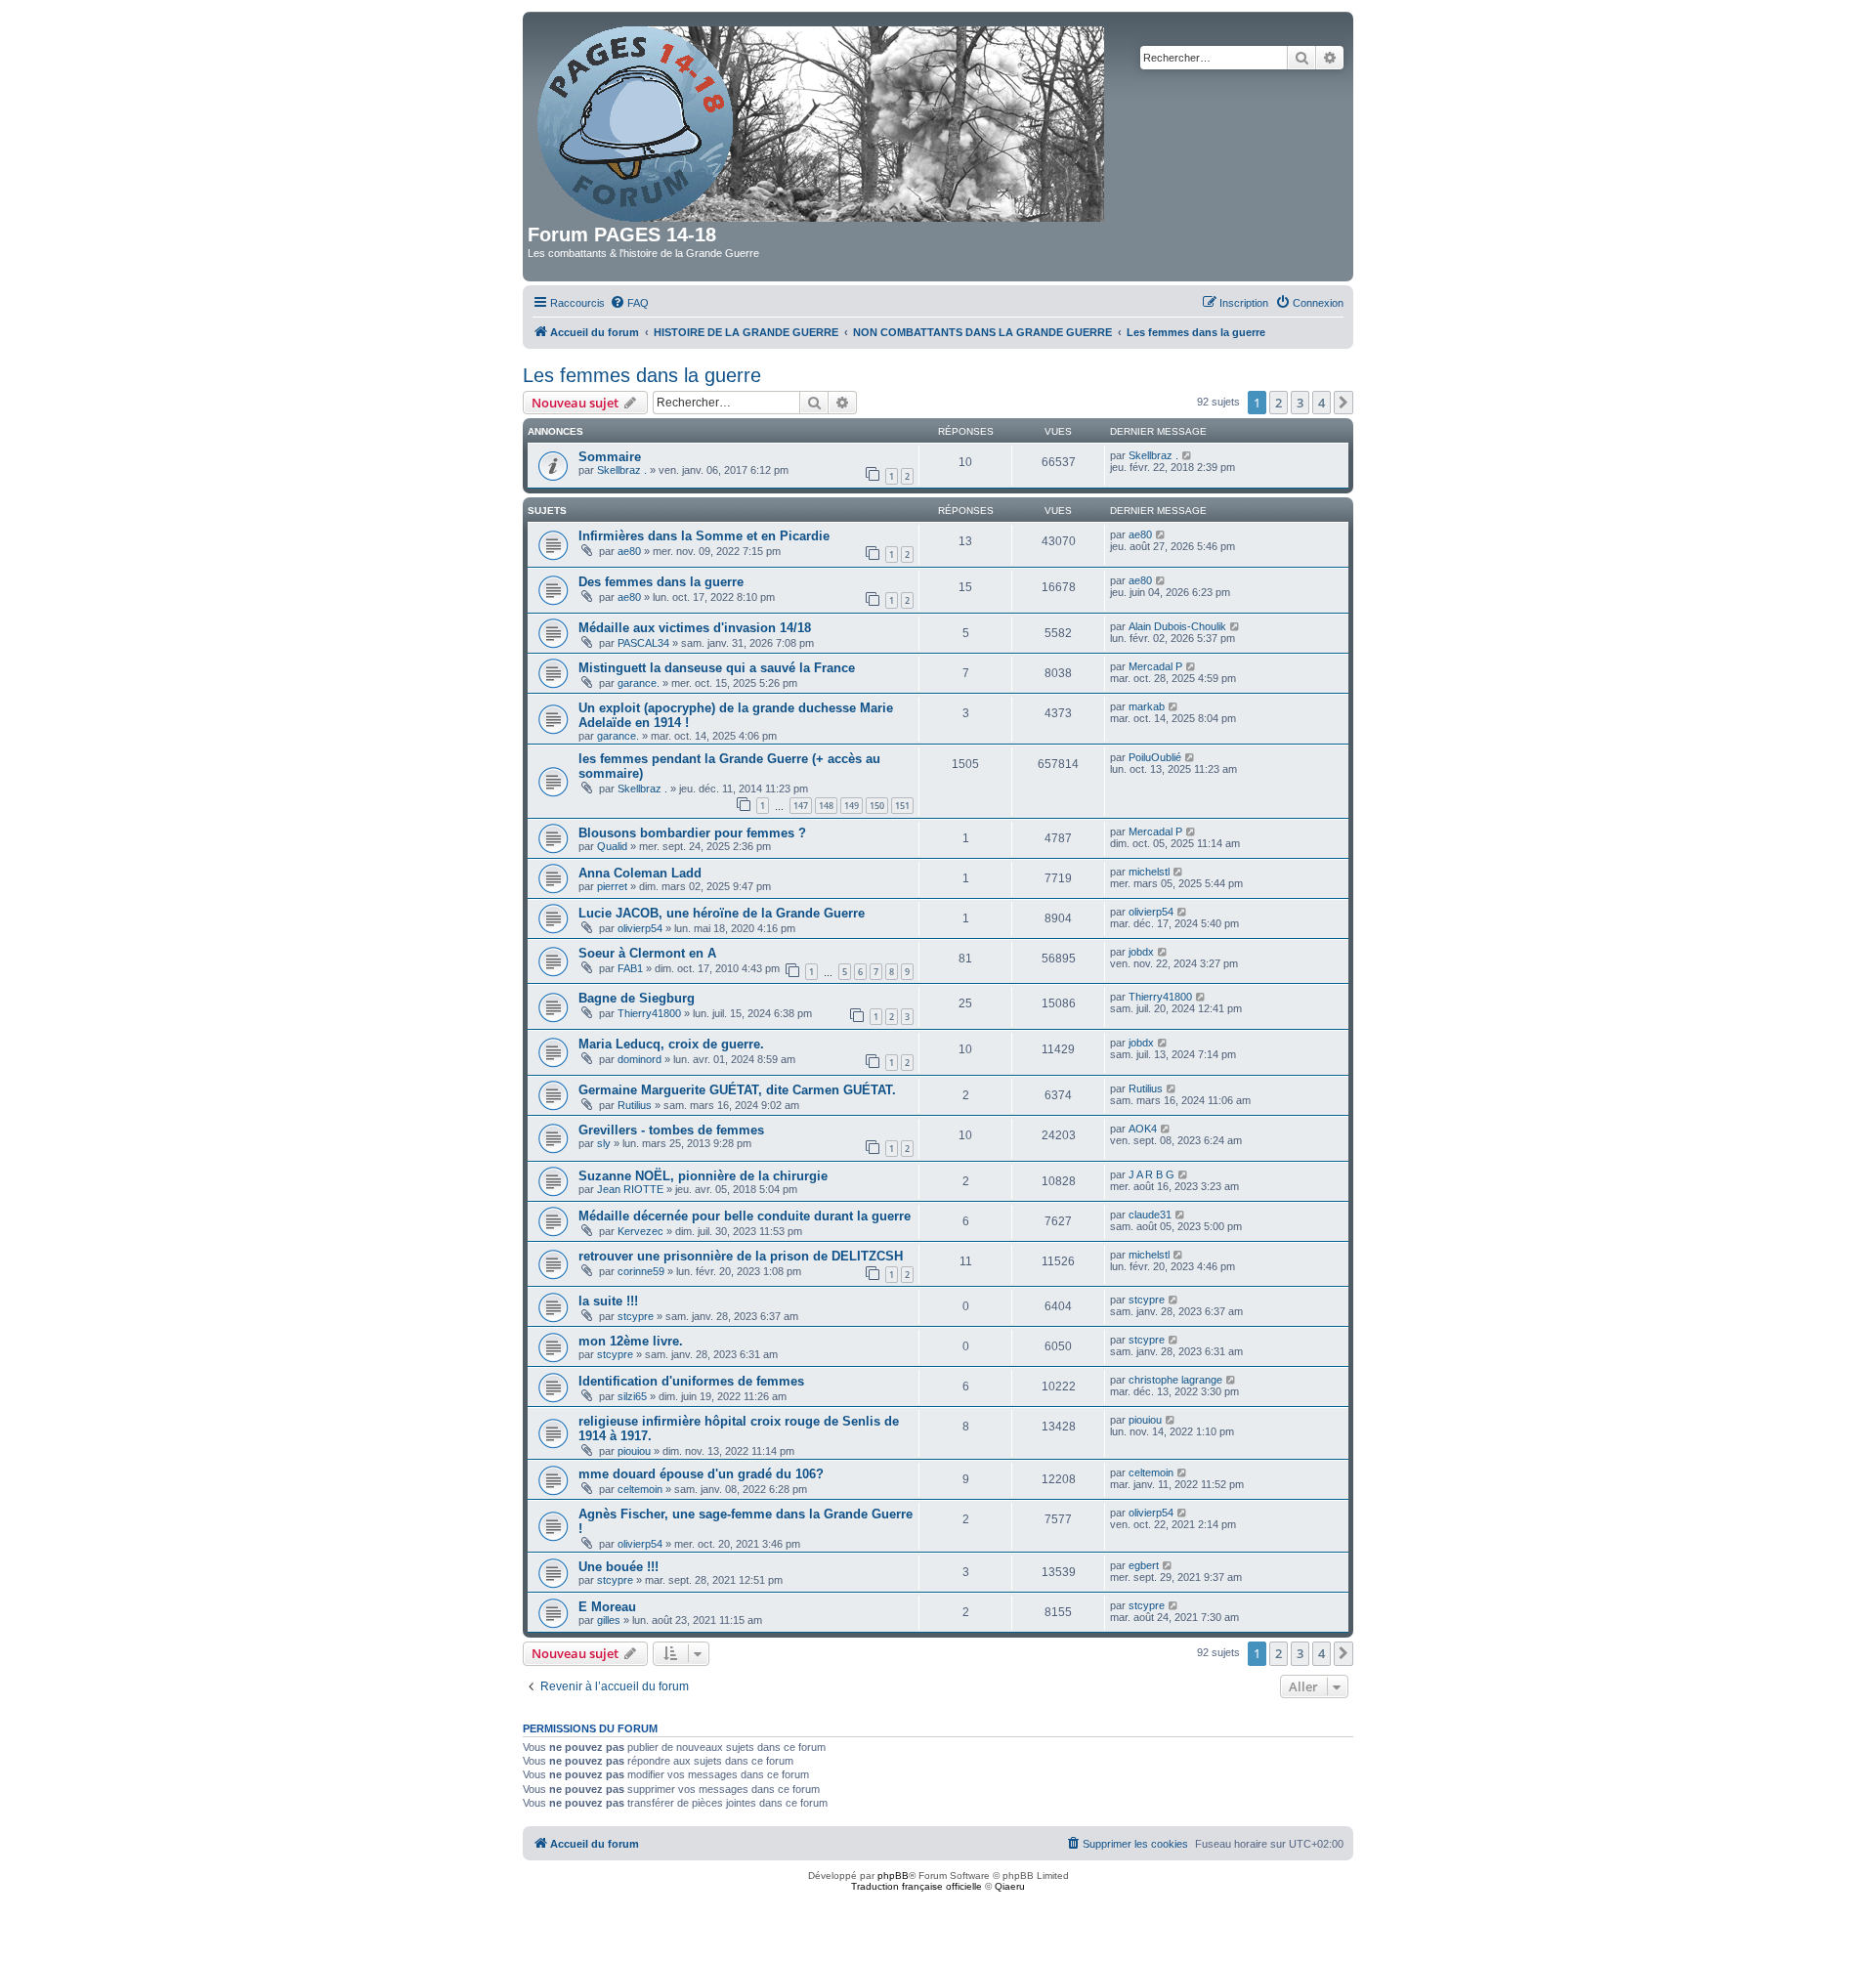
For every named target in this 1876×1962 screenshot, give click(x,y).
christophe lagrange (1175, 1380)
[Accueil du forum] (822, 120)
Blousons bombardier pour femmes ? (692, 833)
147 (801, 806)
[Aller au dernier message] (1188, 455)
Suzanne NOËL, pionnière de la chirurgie (703, 1176)
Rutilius (635, 1105)
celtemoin (640, 1489)
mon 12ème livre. (631, 1341)
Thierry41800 (649, 1013)
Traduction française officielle (917, 1886)
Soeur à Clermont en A (647, 953)
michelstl (1149, 872)
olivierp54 (640, 928)
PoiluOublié (1155, 757)
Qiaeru (1010, 1886)
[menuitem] (629, 303)
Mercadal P (1155, 666)
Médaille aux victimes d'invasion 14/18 (695, 628)
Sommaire (610, 457)
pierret (612, 886)
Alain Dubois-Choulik (1177, 626)
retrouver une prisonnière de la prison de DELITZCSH (741, 1256)
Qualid (612, 846)
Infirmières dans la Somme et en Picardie (704, 536)
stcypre (636, 1316)
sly (604, 1143)
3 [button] (1300, 403)
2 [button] (1279, 403)
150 (877, 806)
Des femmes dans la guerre (661, 582)
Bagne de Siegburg (637, 998)
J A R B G (1151, 1174)
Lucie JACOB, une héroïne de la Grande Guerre (722, 913)
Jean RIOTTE (630, 1189)
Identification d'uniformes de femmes (691, 1381)
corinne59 (641, 1271)
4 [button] (1322, 403)
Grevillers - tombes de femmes (671, 1130)
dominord (640, 1059)
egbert (1144, 1565)
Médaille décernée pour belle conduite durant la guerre (745, 1216)
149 (852, 806)
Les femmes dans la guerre (642, 375)
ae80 (629, 551)
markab (1147, 706)
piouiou (634, 1451)
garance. (639, 683)
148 (826, 806)
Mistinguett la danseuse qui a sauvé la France (717, 668)
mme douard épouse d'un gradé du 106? (701, 1474)
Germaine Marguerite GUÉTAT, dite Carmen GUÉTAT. (737, 1090)
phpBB (893, 1876)
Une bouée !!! (618, 1567)
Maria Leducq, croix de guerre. (671, 1044)
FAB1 (630, 968)
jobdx (1141, 952)
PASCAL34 (643, 643)
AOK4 (1143, 1129)
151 (902, 806)
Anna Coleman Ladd (640, 873)
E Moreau (607, 1607)
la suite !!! (608, 1301)
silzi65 (632, 1396)
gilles (609, 1620)
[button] (1343, 403)
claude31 (1150, 1215)
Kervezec (640, 1231)
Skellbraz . (622, 470)
